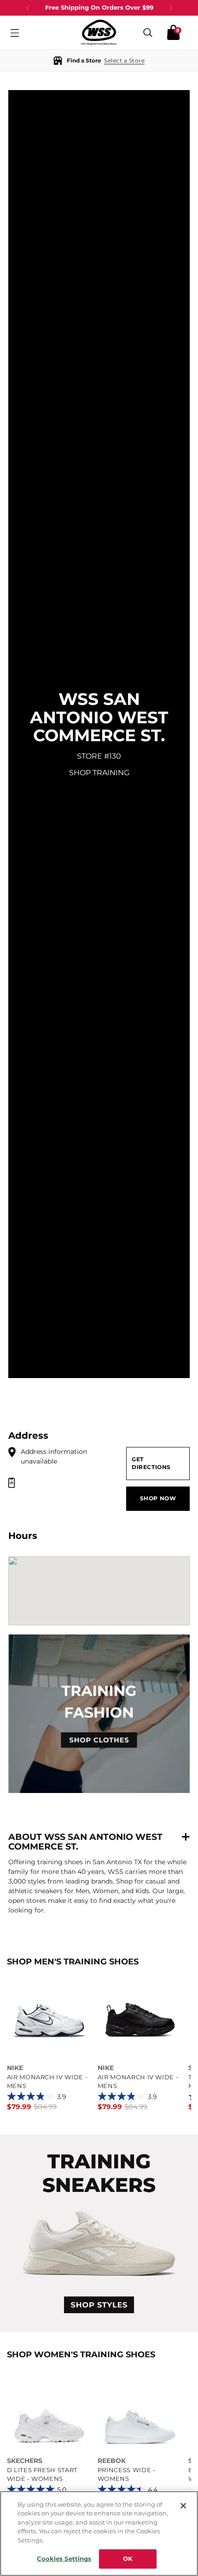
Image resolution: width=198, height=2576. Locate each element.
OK (128, 2559)
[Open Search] (148, 32)
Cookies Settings (64, 2559)
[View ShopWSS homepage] (99, 32)
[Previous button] (28, 8)
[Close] (183, 2506)
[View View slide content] (99, 2233)
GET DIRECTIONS (151, 1463)
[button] (99, 60)
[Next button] (171, 8)
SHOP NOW (158, 1498)
